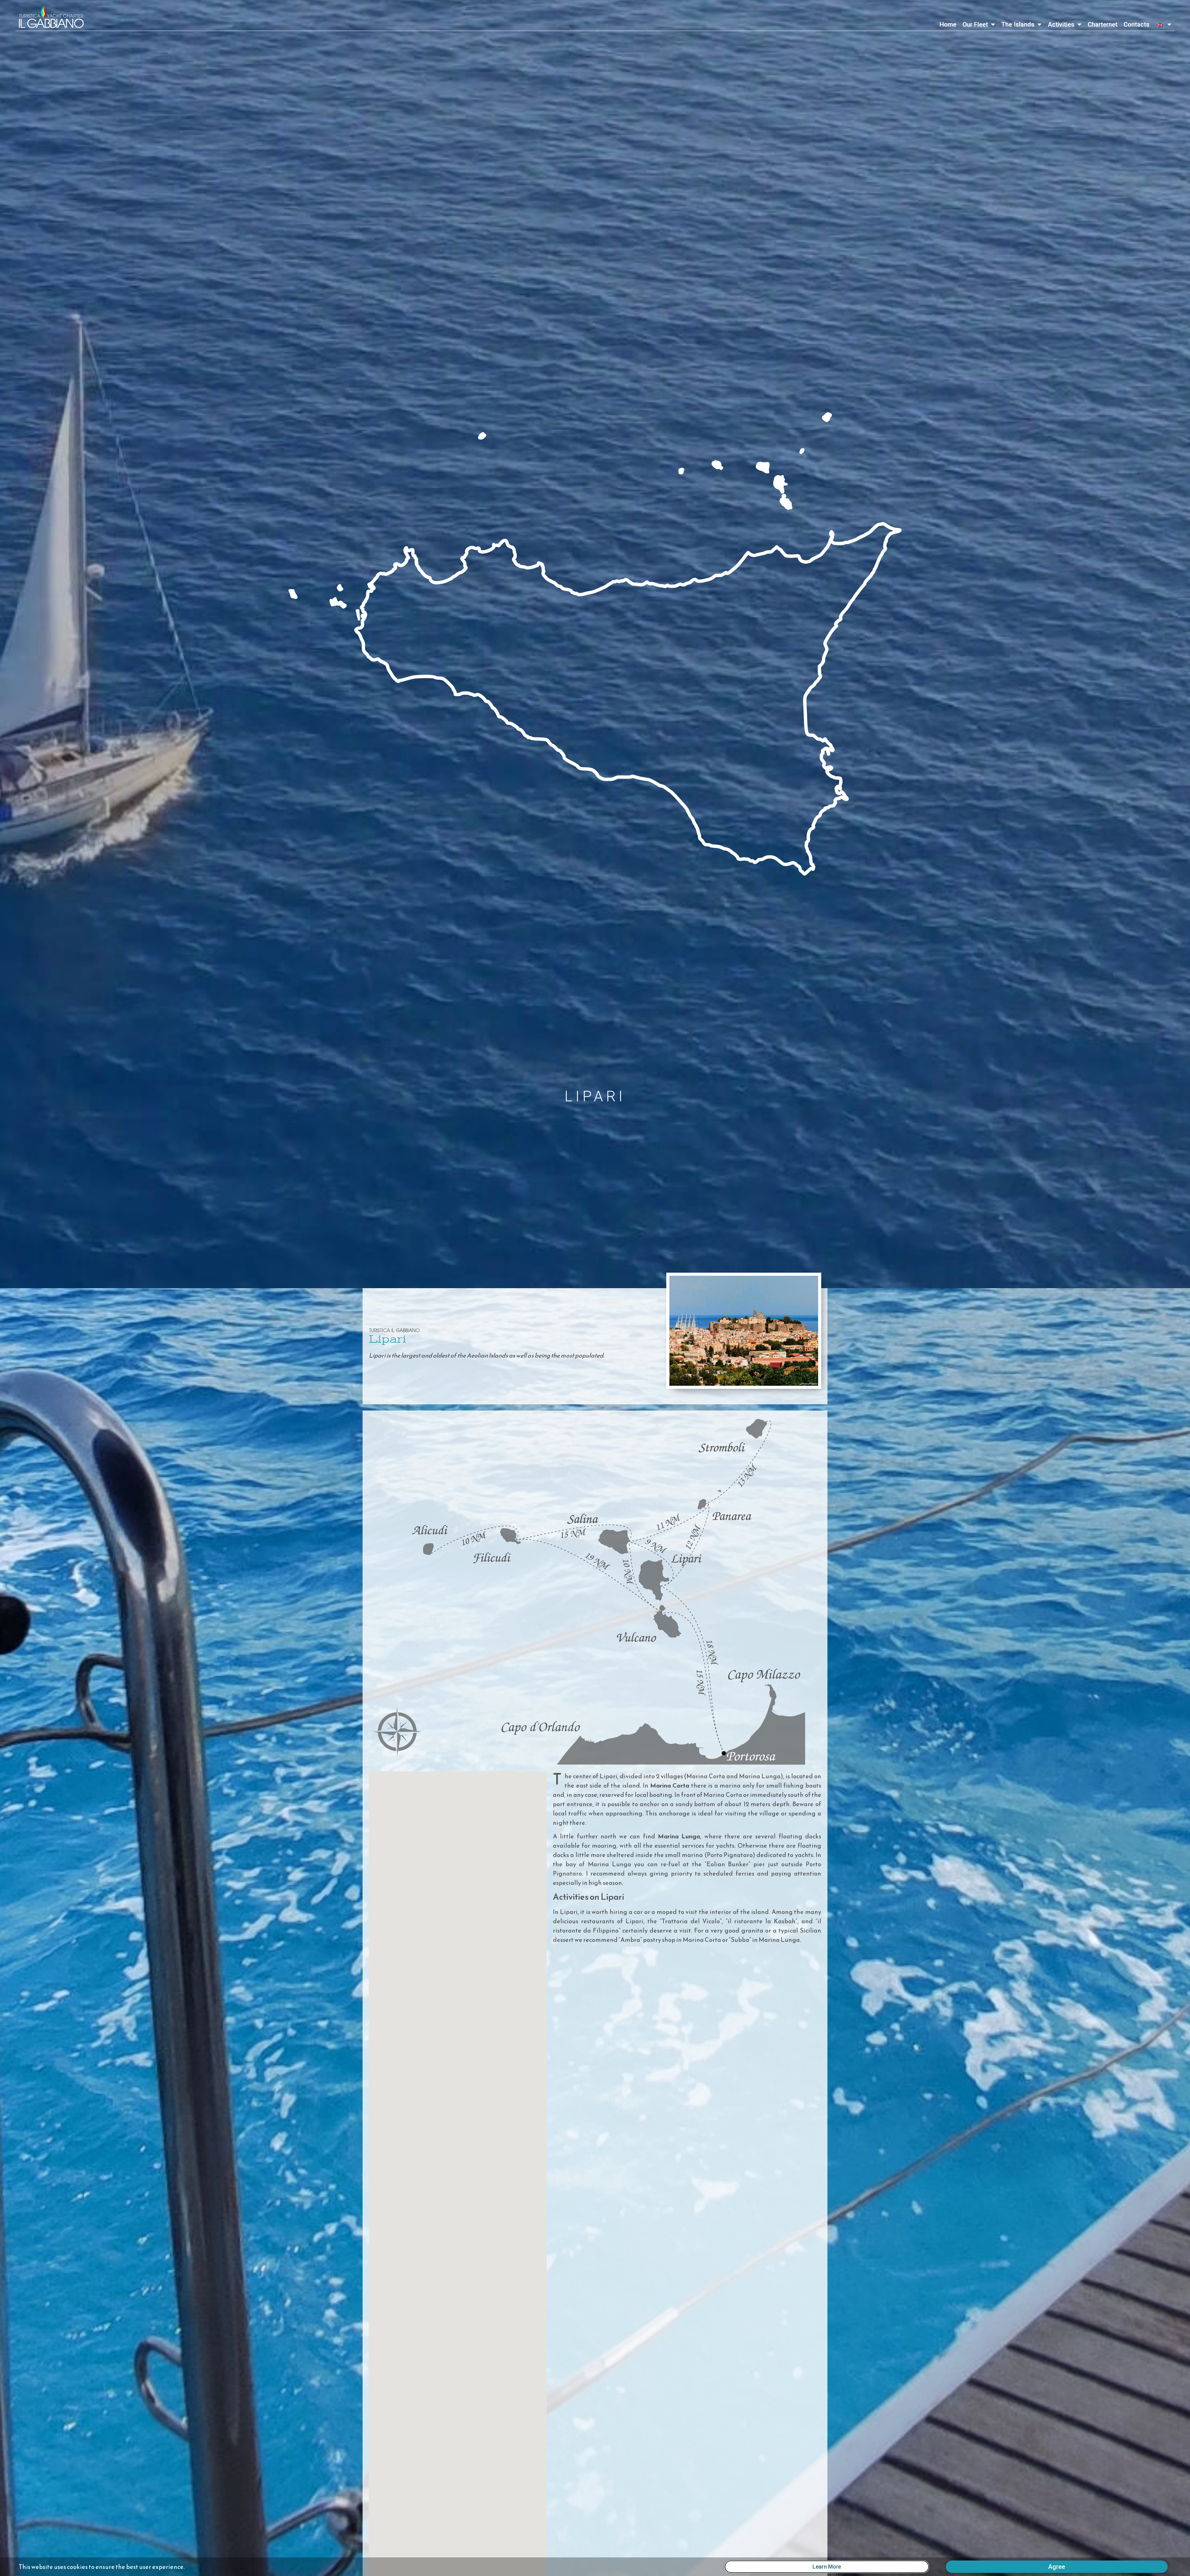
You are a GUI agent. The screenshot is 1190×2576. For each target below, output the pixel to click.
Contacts (1137, 24)
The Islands (1018, 24)
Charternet (1103, 24)
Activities (1061, 24)
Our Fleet (975, 24)
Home (948, 24)
